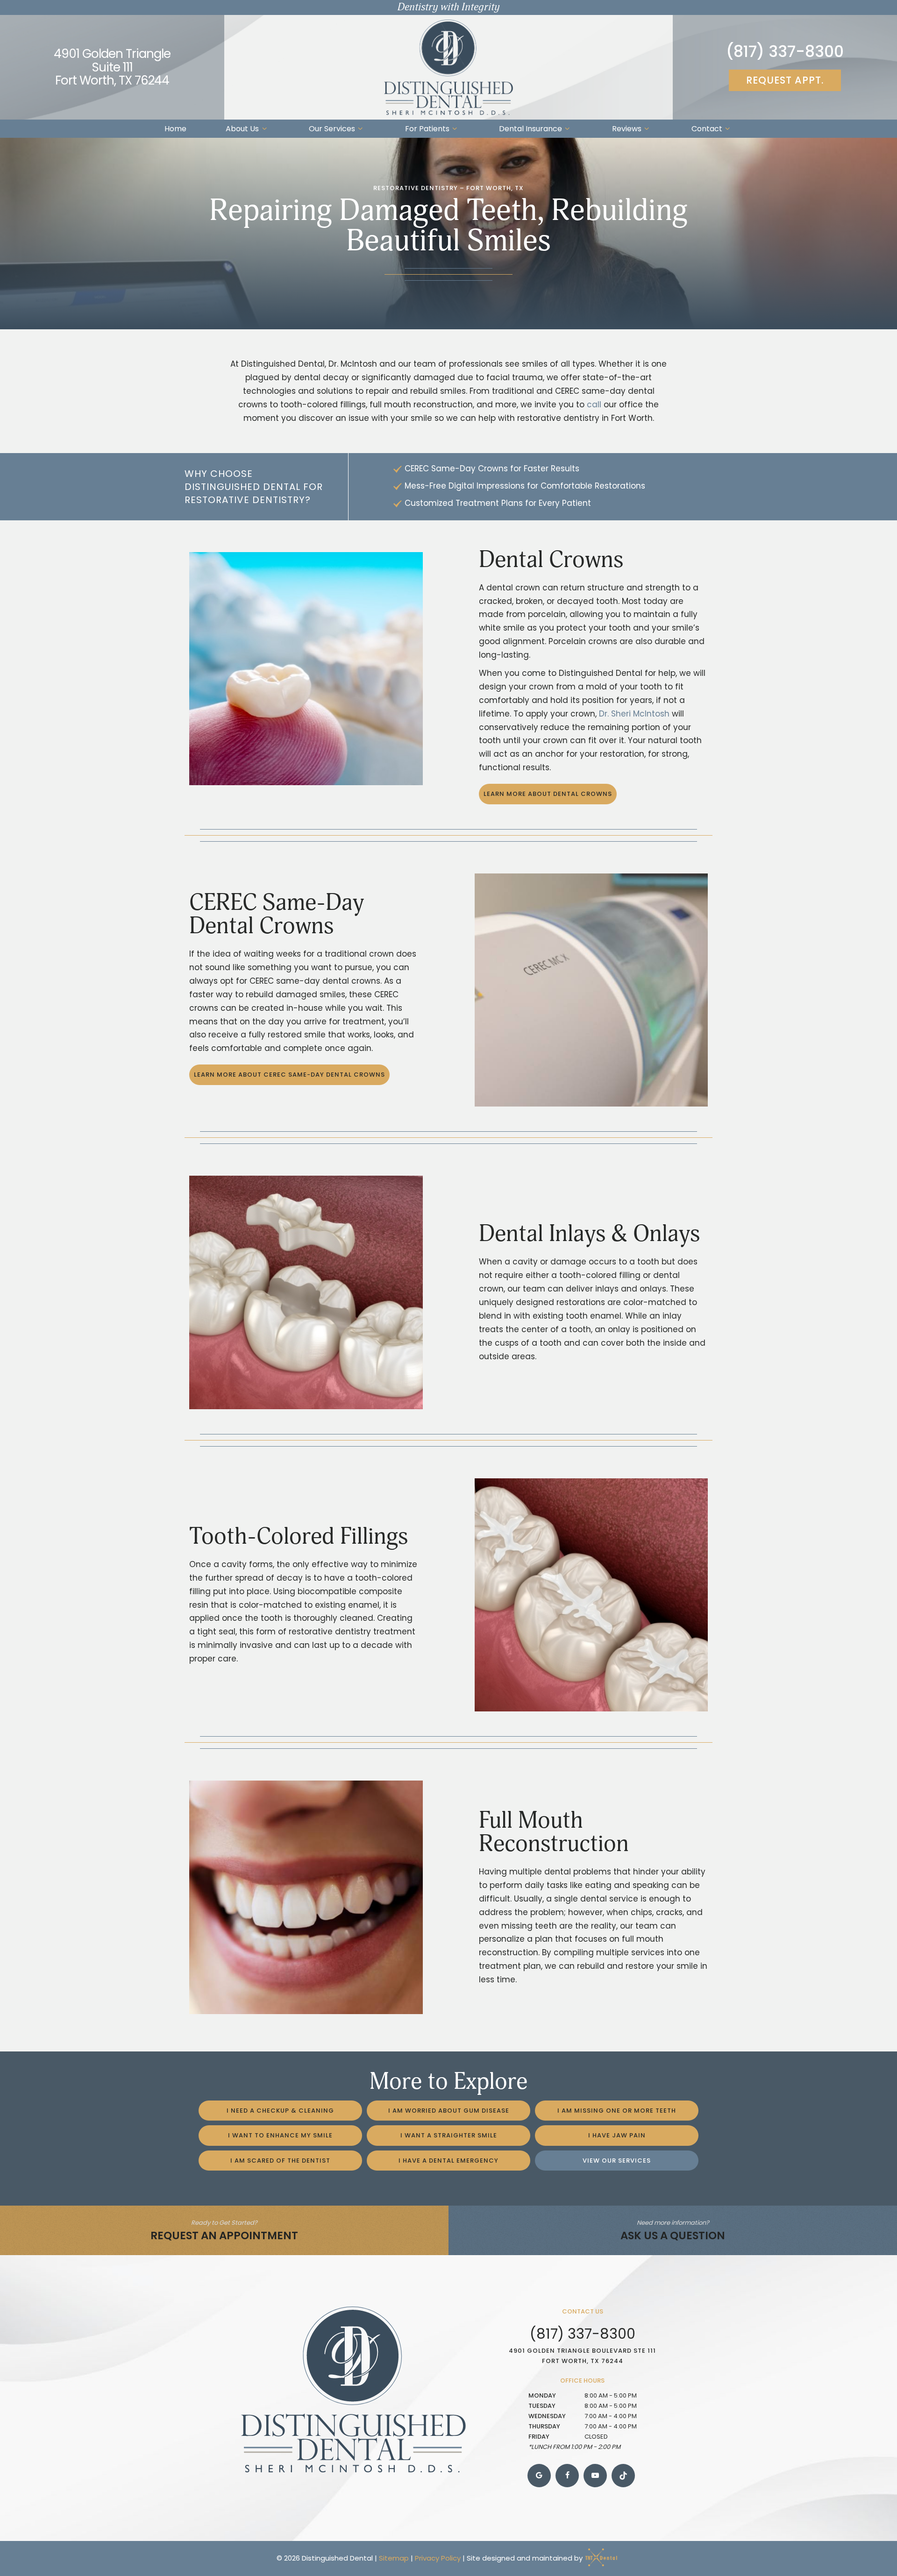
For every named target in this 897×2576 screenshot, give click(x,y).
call (594, 404)
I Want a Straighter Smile (449, 2135)
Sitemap (394, 2558)
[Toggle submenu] (264, 129)
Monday (542, 2395)
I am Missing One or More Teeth (617, 2111)
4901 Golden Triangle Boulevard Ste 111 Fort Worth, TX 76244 (582, 2356)
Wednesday (547, 2416)
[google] (539, 2476)
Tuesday (542, 2406)
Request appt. (785, 80)
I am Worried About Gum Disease (449, 2111)
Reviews (627, 129)
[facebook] (567, 2476)
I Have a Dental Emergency (448, 2161)
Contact (707, 129)
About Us (242, 129)
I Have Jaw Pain (617, 2135)
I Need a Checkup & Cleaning (280, 2111)
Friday (539, 2437)
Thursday (544, 2426)
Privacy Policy (438, 2558)
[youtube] (595, 2476)
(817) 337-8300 (785, 52)
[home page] (448, 67)
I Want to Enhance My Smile (280, 2135)
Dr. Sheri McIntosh (634, 714)
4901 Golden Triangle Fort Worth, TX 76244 (112, 67)
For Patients (427, 129)
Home (175, 129)
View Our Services (617, 2161)
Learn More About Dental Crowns (548, 794)
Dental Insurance (530, 129)
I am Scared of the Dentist (280, 2161)
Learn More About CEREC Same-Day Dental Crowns (289, 1075)
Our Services (332, 129)
